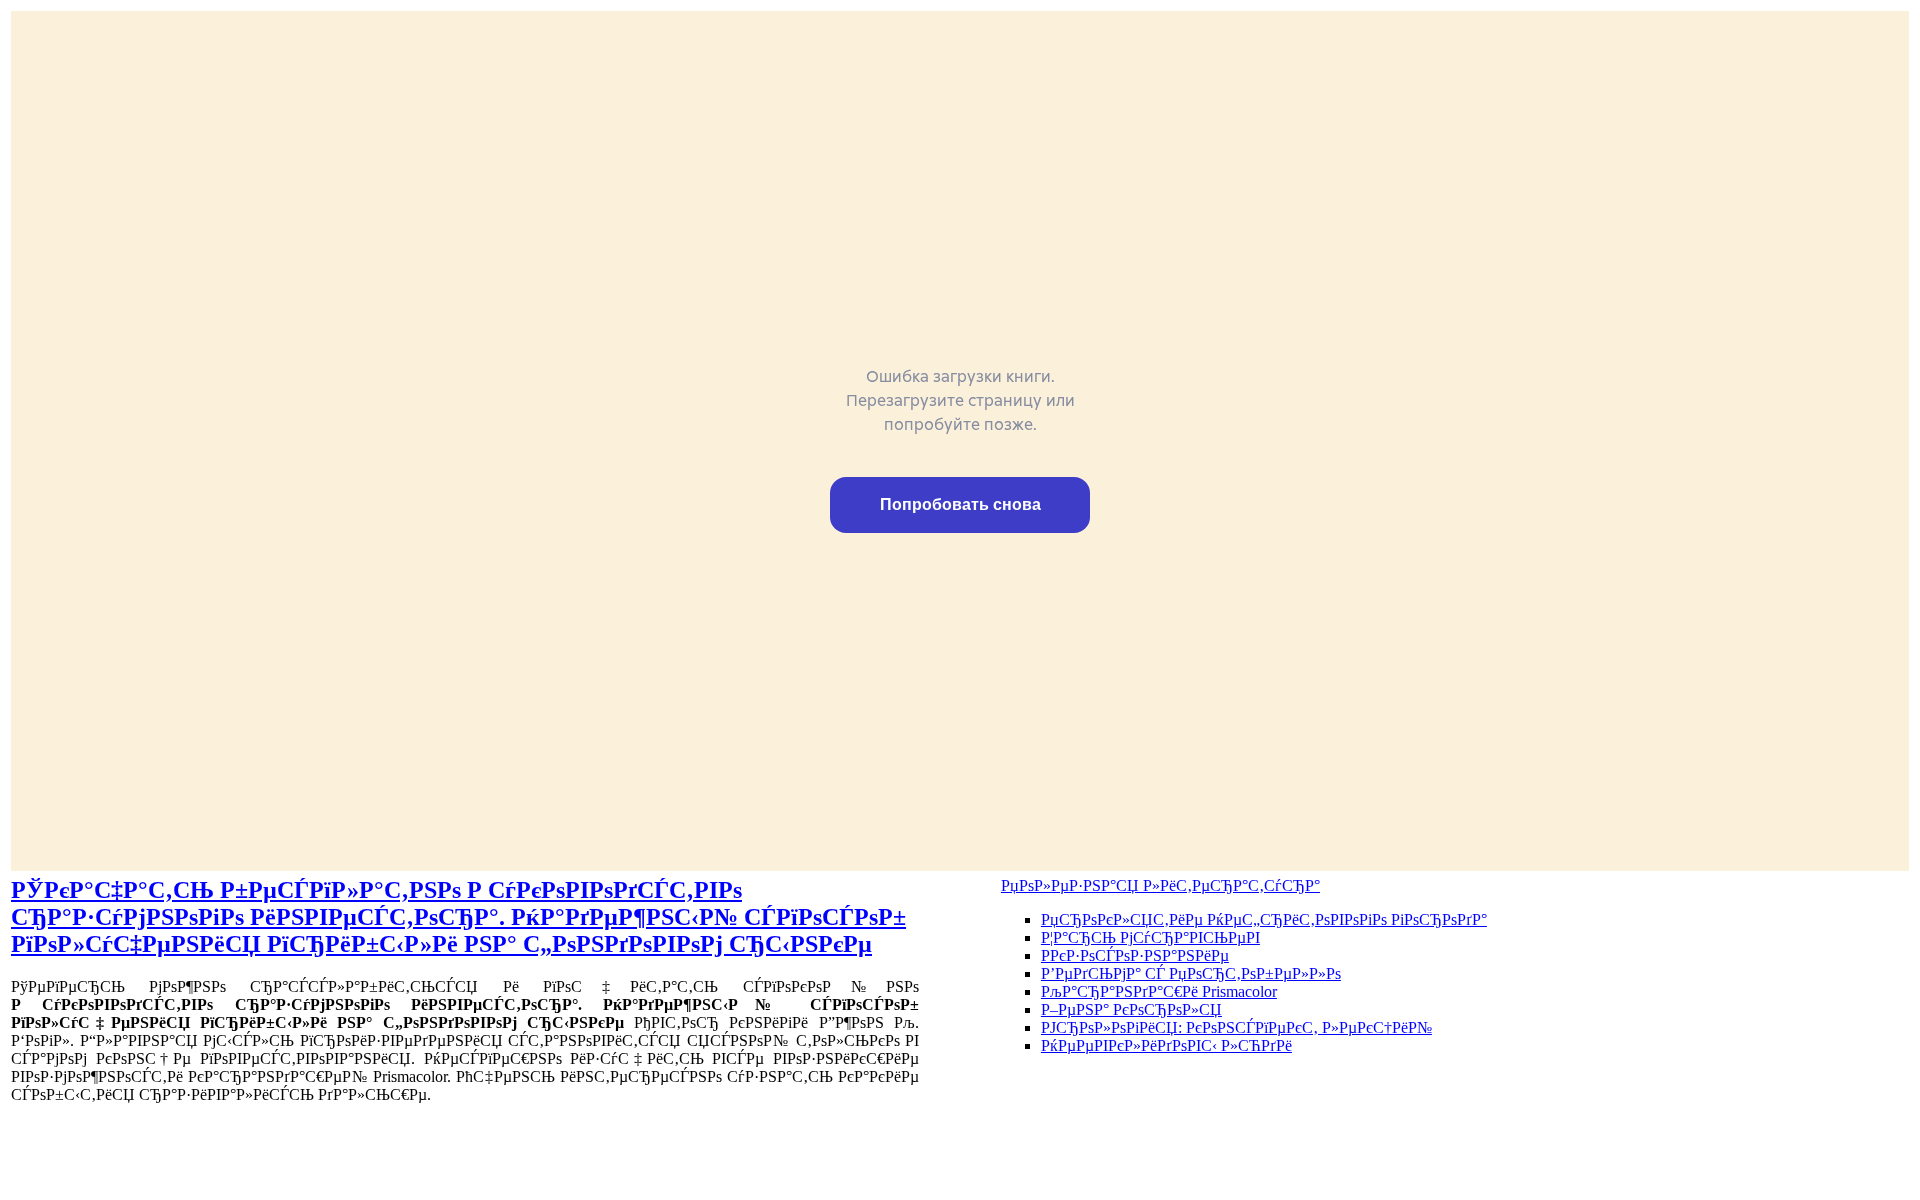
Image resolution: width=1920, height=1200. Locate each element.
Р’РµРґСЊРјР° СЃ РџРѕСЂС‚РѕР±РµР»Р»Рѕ (1191, 973)
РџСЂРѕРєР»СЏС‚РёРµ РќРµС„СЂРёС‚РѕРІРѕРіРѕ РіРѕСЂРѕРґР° (1264, 919)
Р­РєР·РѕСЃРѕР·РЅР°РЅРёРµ (1135, 955)
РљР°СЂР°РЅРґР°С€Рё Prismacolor (1159, 991)
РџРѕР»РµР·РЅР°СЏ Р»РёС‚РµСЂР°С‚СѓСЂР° (1160, 885)
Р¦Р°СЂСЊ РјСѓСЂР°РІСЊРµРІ (1150, 937)
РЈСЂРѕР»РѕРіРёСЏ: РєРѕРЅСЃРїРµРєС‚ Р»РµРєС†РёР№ (1236, 1027)
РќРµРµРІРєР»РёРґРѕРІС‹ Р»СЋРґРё (1166, 1045)
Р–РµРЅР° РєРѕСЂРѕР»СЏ (1131, 1009)
